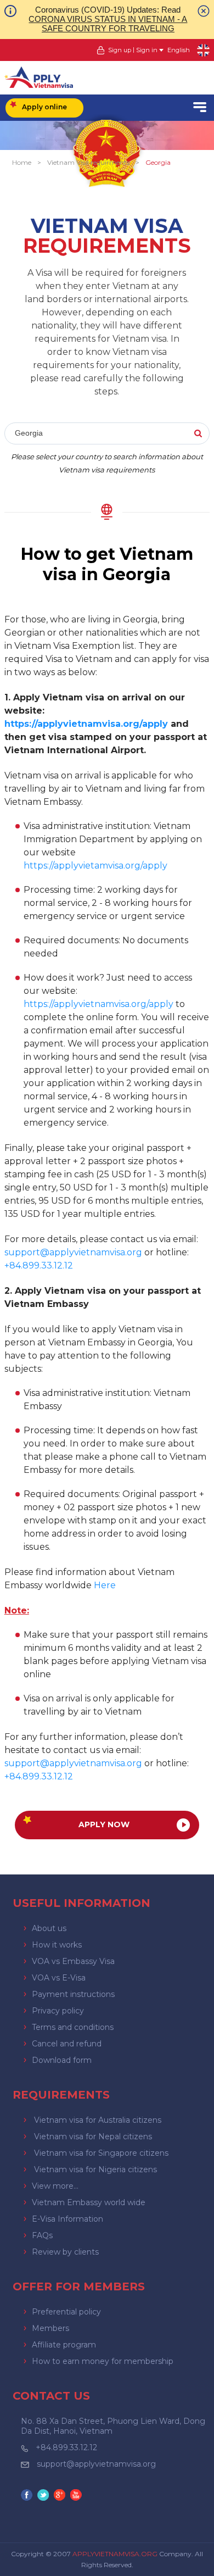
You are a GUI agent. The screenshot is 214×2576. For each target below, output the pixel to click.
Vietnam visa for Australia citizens (98, 2120)
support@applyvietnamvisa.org (73, 1252)
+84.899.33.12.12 (66, 2447)
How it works (57, 1945)
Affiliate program (64, 2345)
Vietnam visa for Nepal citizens (93, 2137)
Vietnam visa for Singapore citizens (101, 2153)
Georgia (158, 162)
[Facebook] (28, 2496)
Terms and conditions (73, 2027)
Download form (62, 2060)
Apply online (44, 107)
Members (50, 2328)
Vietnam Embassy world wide (89, 2202)
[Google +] (61, 2496)
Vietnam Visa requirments (88, 162)
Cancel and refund (67, 2044)
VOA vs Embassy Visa (73, 1961)
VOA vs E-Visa (59, 1978)
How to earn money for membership (103, 2361)
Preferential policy (66, 2312)
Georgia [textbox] (29, 433)
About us (49, 1928)
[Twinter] (44, 2496)
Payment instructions (73, 1994)
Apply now (104, 1824)
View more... (55, 2186)
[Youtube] (77, 2496)
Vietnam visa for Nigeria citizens (95, 2169)
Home (22, 162)
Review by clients (65, 2252)
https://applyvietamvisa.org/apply (95, 866)
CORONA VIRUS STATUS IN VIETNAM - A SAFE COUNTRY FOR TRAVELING (108, 24)
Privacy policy (58, 2011)
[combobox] (107, 434)
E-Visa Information (67, 2219)
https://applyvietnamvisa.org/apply (86, 724)
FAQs (42, 2235)
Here (105, 1585)
